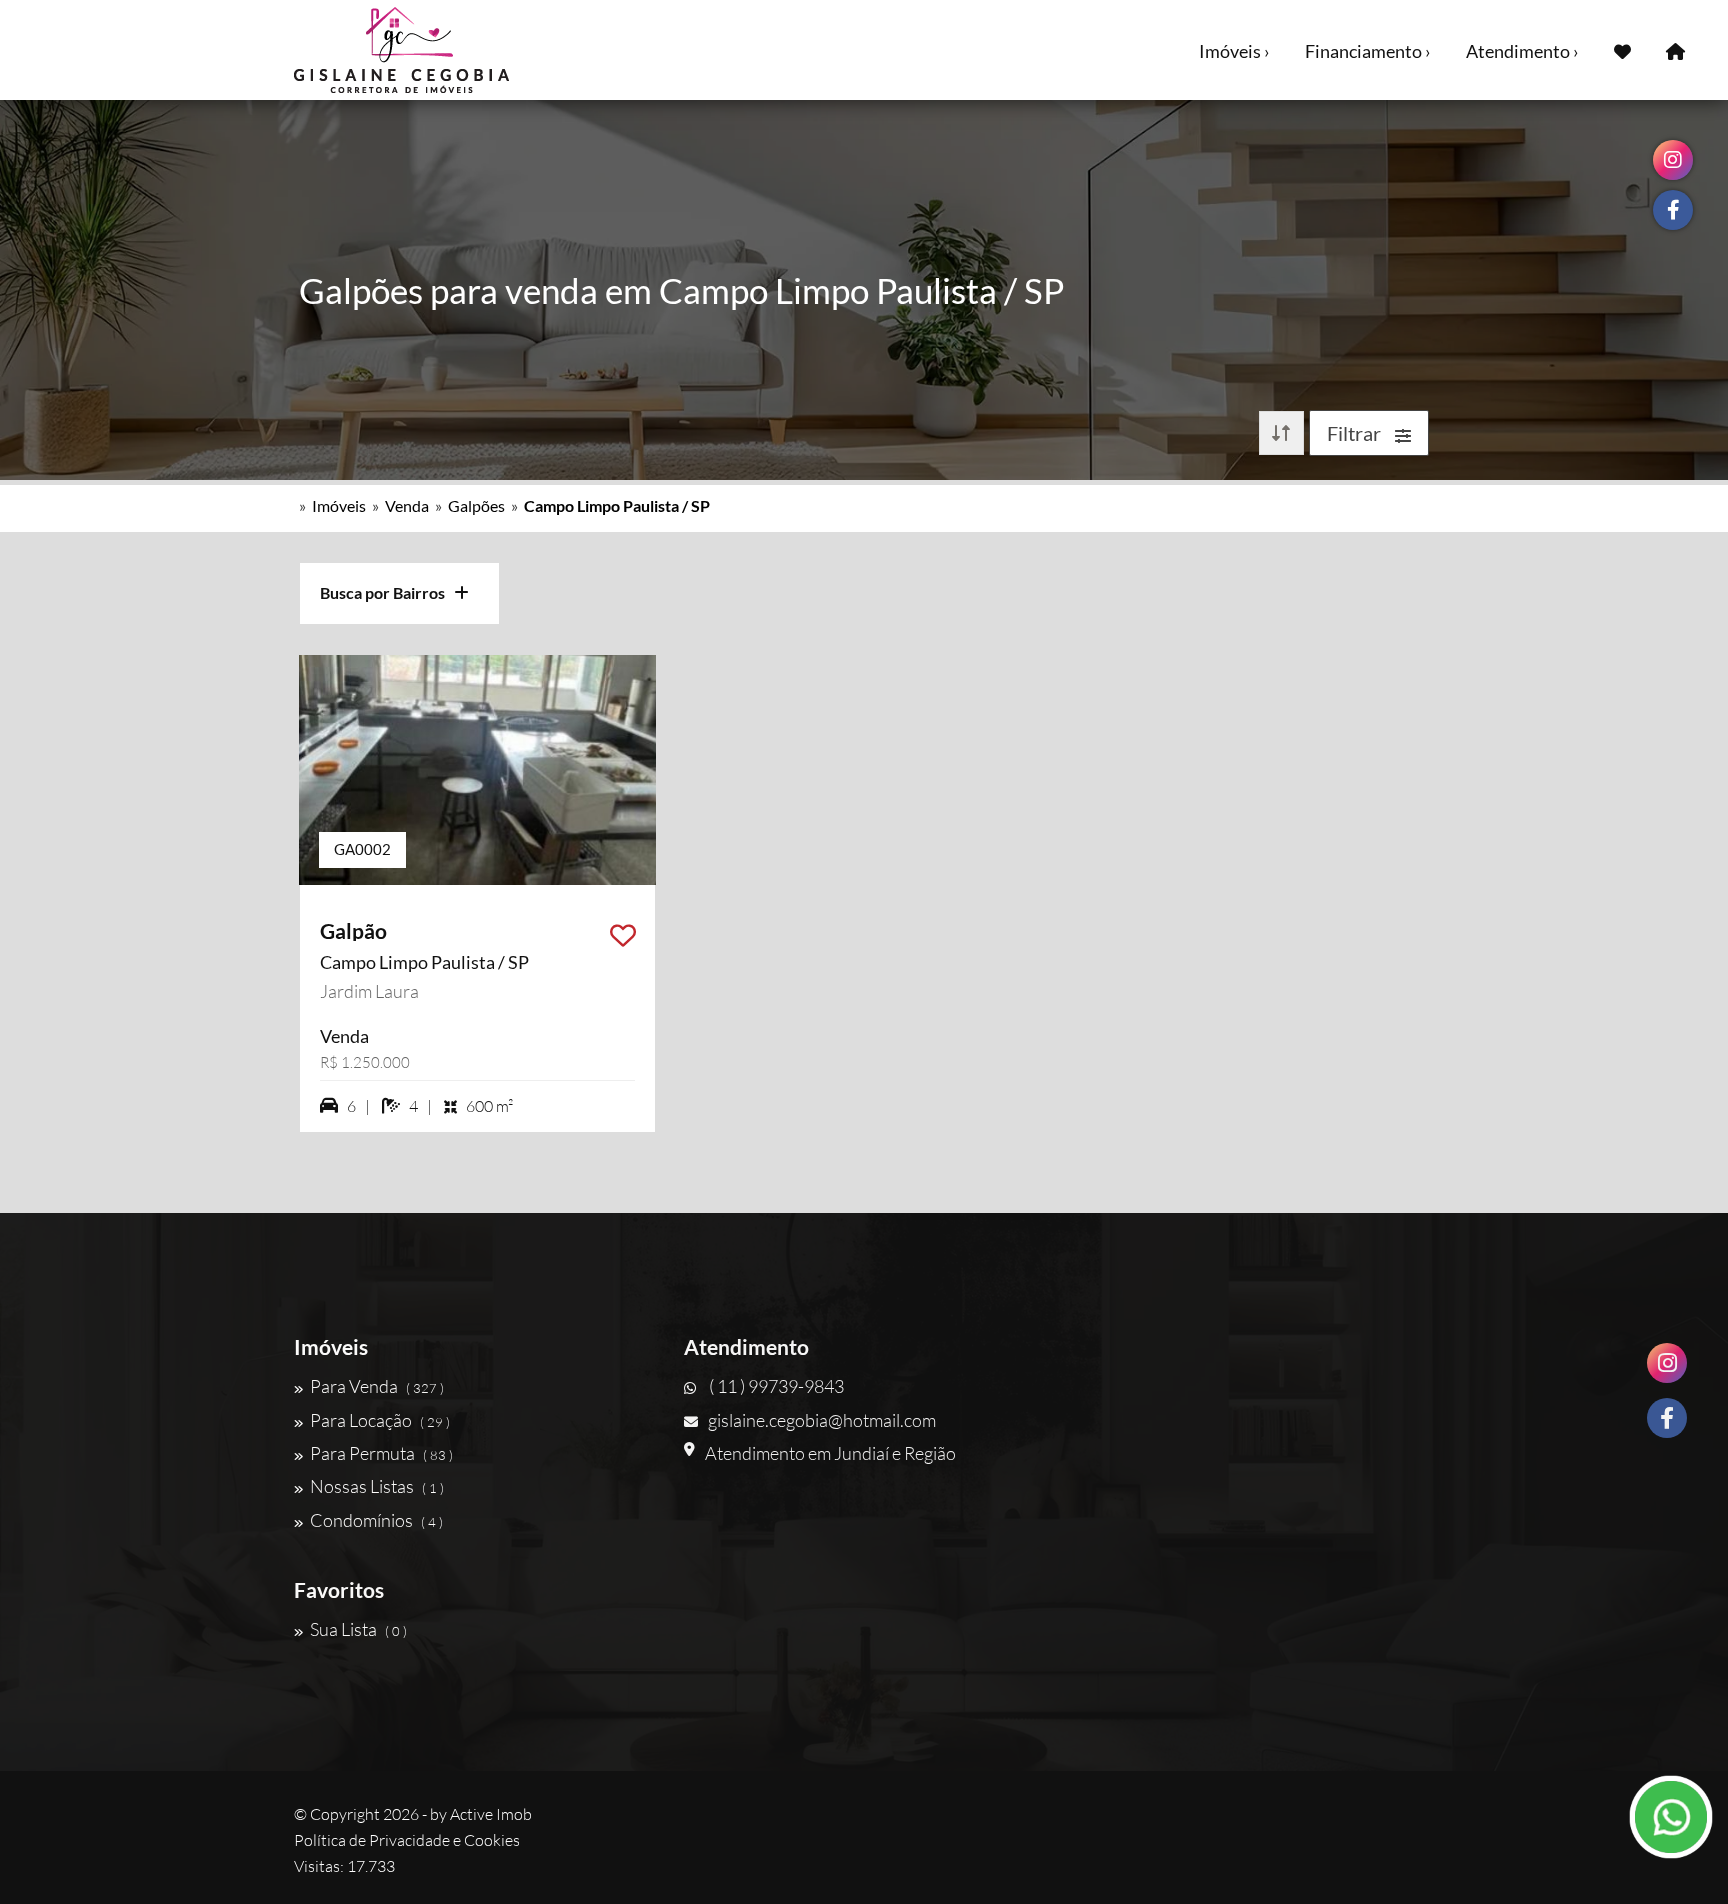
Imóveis (339, 505)
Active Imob (491, 1814)
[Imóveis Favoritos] (1622, 50)
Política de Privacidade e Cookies (407, 1840)
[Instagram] (1667, 1363)
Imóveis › (1234, 51)
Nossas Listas (377, 1486)
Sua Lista (358, 1629)
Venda (407, 505)
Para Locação (380, 1420)
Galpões (476, 505)
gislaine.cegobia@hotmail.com (822, 1420)
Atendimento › (1522, 51)
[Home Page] (1675, 50)
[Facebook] (1667, 1418)
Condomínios (376, 1520)
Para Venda (377, 1386)
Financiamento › (1368, 51)
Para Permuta (381, 1453)
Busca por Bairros (387, 592)
